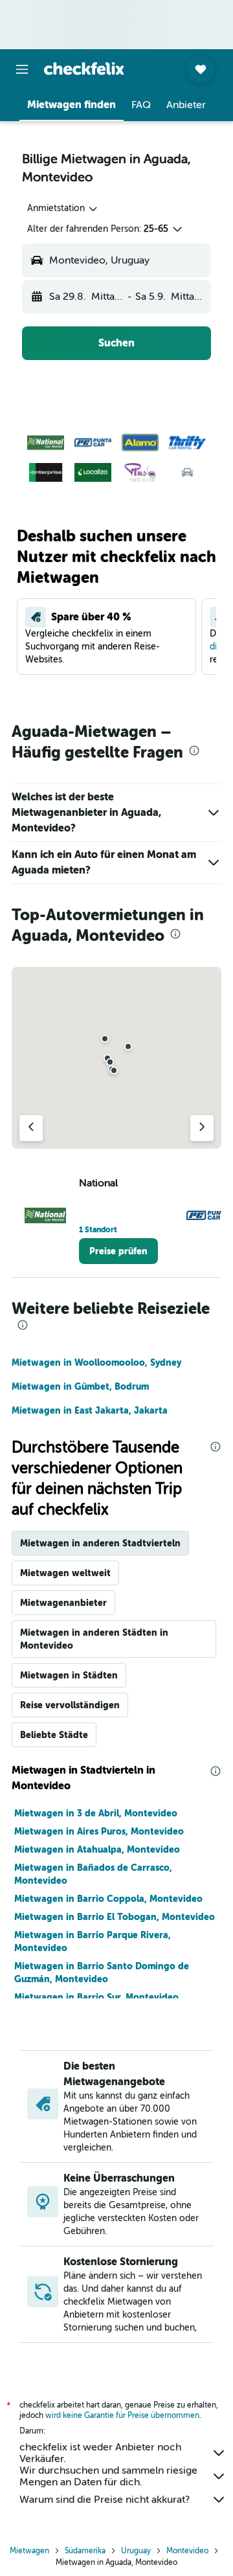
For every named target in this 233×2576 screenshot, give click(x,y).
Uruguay (136, 2551)
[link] (118, 1251)
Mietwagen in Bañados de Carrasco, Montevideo (93, 1874)
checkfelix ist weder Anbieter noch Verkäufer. (100, 2453)
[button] (22, 69)
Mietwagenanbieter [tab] (63, 1603)
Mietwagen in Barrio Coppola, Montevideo (108, 1899)
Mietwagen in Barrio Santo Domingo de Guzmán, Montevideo (102, 1972)
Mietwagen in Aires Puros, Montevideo (99, 1831)
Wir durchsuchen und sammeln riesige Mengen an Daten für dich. (108, 2476)
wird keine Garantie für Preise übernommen (122, 2415)
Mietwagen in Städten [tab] (69, 1675)
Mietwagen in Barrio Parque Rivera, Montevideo (93, 1941)
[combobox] (63, 209)
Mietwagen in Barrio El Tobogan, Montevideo (115, 1917)
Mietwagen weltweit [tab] (65, 1573)
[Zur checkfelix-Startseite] (84, 69)
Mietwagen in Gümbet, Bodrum (80, 1386)
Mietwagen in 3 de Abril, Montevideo (96, 1813)
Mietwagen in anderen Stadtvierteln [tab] (100, 1543)
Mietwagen (29, 2551)
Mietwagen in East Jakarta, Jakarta (90, 1410)
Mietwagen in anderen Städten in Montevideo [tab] (94, 1639)
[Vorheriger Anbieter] (31, 1128)
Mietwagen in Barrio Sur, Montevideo (96, 1997)
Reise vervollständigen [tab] (70, 1705)
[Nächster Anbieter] (202, 1128)
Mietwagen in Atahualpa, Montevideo (97, 1849)
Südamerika (85, 2551)
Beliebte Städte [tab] (54, 1735)
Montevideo (187, 2551)
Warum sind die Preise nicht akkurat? (105, 2500)
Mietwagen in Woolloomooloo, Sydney (96, 1362)
